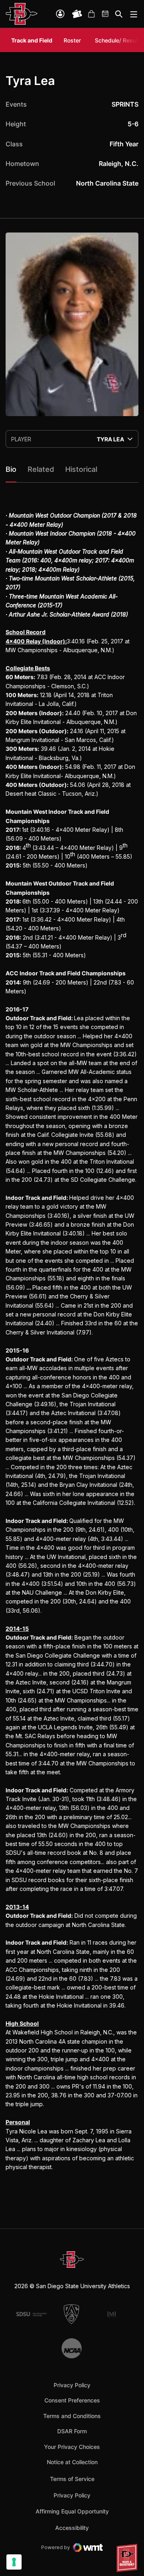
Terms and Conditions (72, 2416)
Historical (81, 469)
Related (41, 469)
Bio (11, 469)
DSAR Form (72, 2431)
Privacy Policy (72, 2385)
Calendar (106, 14)
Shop (91, 14)
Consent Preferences (72, 2400)
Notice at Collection (72, 2462)
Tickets (77, 14)
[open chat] (128, 2558)
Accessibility (72, 2527)
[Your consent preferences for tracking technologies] (14, 2562)
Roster (72, 40)
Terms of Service (72, 2479)
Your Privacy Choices (72, 2447)
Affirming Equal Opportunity (72, 2511)
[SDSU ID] (60, 14)
